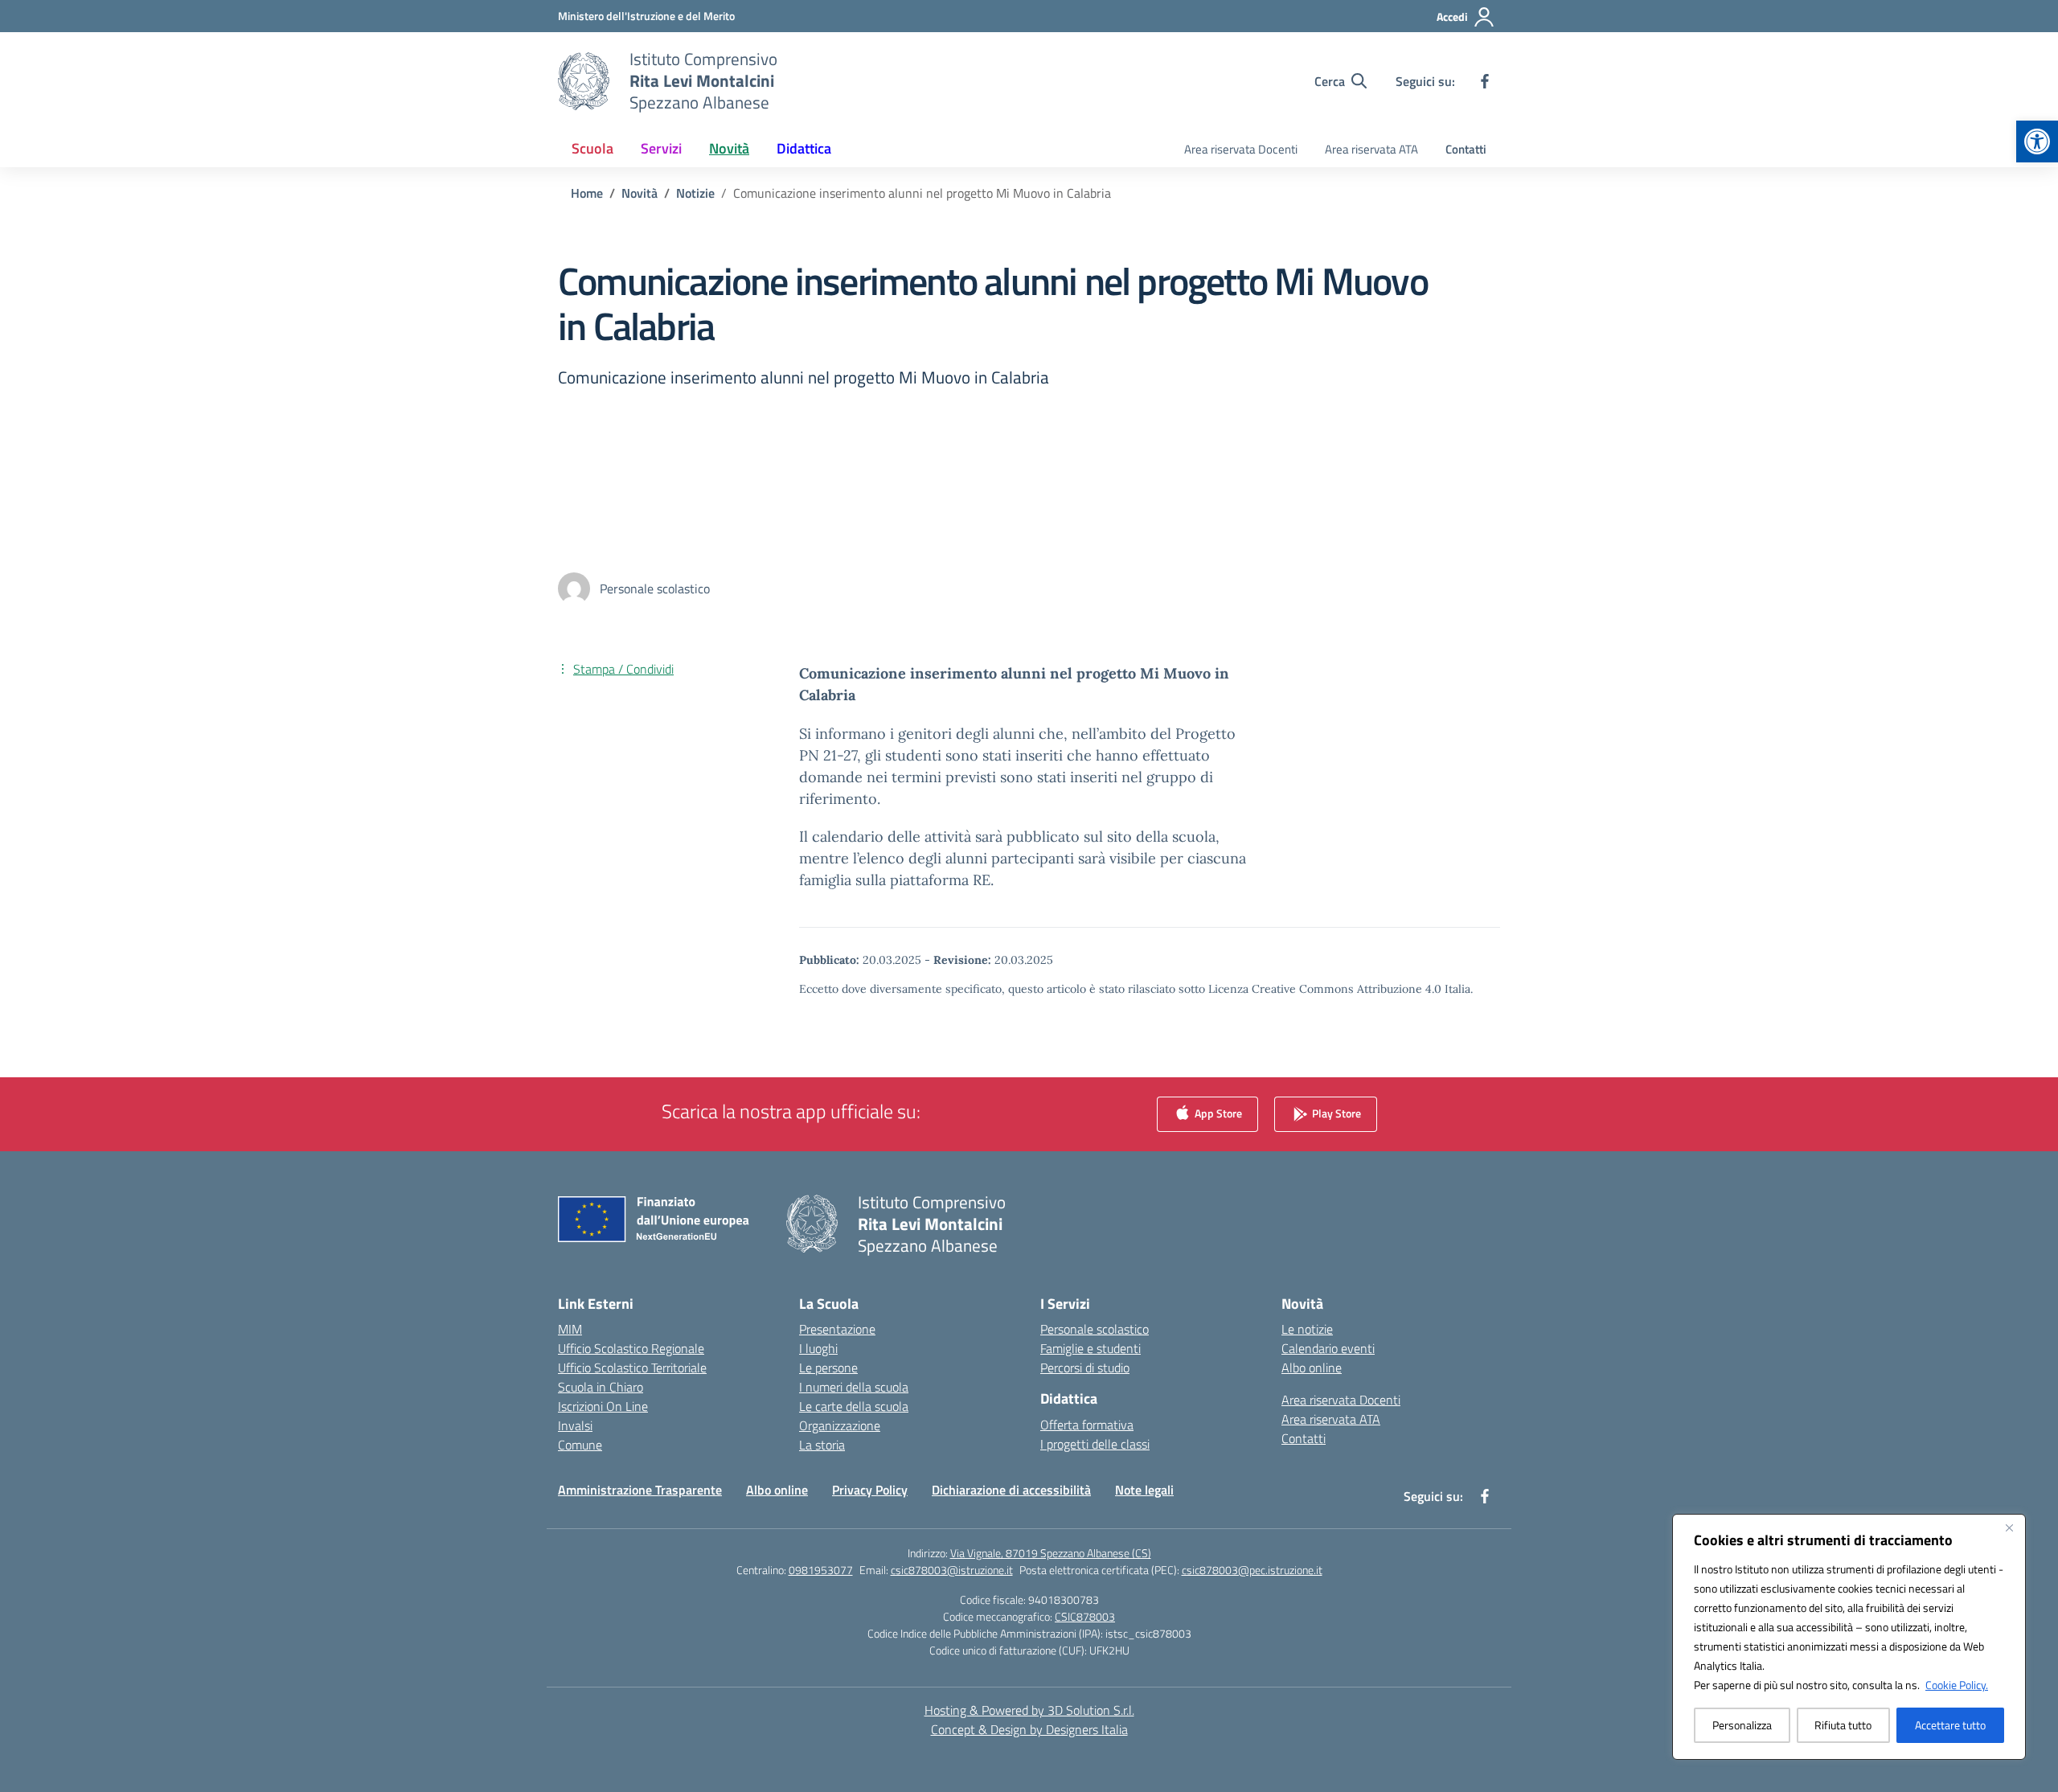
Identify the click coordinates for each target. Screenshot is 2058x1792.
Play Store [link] (1335, 1112)
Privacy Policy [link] (870, 1490)
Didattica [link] (804, 148)
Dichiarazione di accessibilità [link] (1011, 1490)
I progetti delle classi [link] (1095, 1444)
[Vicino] (2009, 1528)
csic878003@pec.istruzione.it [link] (1252, 1570)
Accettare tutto (1950, 1725)
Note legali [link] (1144, 1490)
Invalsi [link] (575, 1425)
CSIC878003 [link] (1085, 1616)
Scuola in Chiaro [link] (601, 1387)
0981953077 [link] (821, 1570)
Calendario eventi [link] (1328, 1348)
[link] (2037, 141)
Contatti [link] (1466, 149)
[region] (1849, 1637)
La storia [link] (822, 1445)
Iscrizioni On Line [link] (603, 1406)
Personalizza (1742, 1725)
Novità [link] (729, 148)
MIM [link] (570, 1329)
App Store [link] (1217, 1112)
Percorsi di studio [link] (1085, 1368)
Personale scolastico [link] (1095, 1329)
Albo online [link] (1312, 1368)
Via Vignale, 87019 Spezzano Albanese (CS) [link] (1051, 1553)
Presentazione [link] (837, 1329)
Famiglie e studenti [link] (1090, 1348)
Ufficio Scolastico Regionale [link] (631, 1348)
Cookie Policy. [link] (1957, 1685)
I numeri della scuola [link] (854, 1387)
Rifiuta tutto (1843, 1725)
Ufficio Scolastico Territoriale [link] (632, 1368)
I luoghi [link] (818, 1348)
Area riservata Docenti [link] (1241, 149)
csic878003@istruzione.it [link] (952, 1570)
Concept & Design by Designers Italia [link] (1029, 1729)
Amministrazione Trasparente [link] (640, 1490)
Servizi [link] (661, 148)
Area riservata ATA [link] (1371, 149)
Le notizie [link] (1307, 1329)
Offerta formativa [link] (1087, 1425)
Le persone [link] (828, 1368)
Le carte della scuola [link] (854, 1406)
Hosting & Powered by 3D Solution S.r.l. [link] (1029, 1710)
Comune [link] (580, 1445)
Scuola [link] (592, 148)
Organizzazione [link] (840, 1425)
